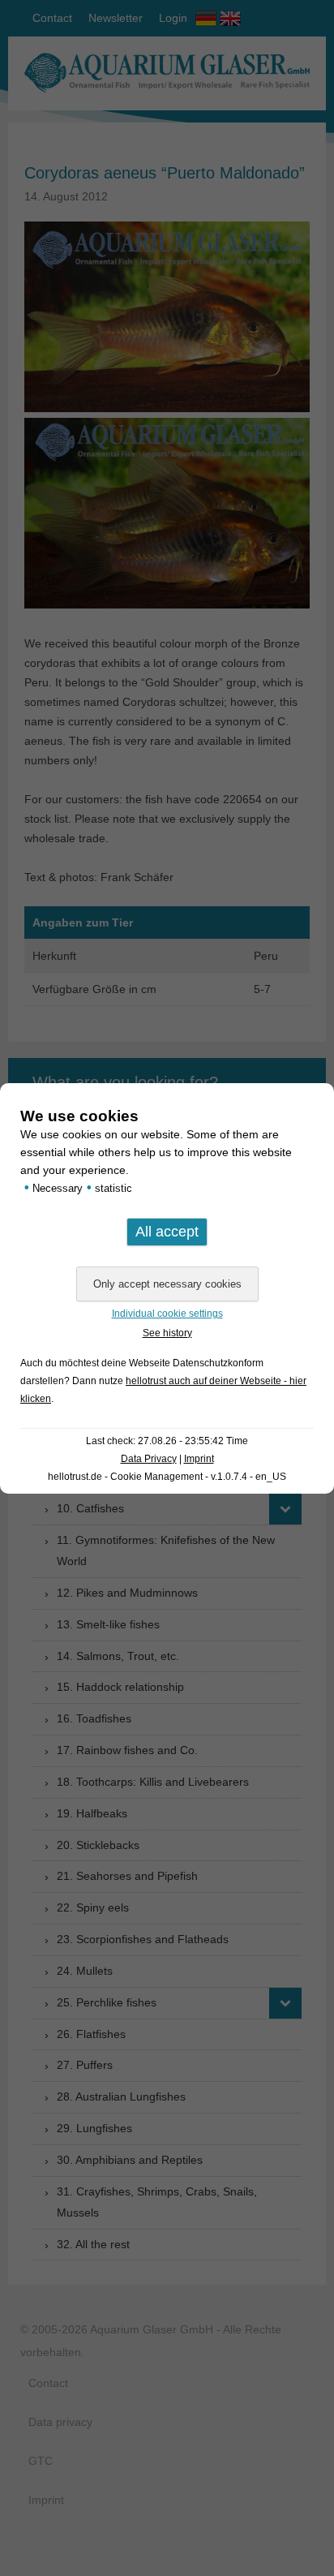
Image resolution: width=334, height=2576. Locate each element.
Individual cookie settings (167, 1314)
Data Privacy (149, 1459)
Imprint (199, 1459)
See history (167, 1333)
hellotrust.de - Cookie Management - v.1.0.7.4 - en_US (167, 1477)
